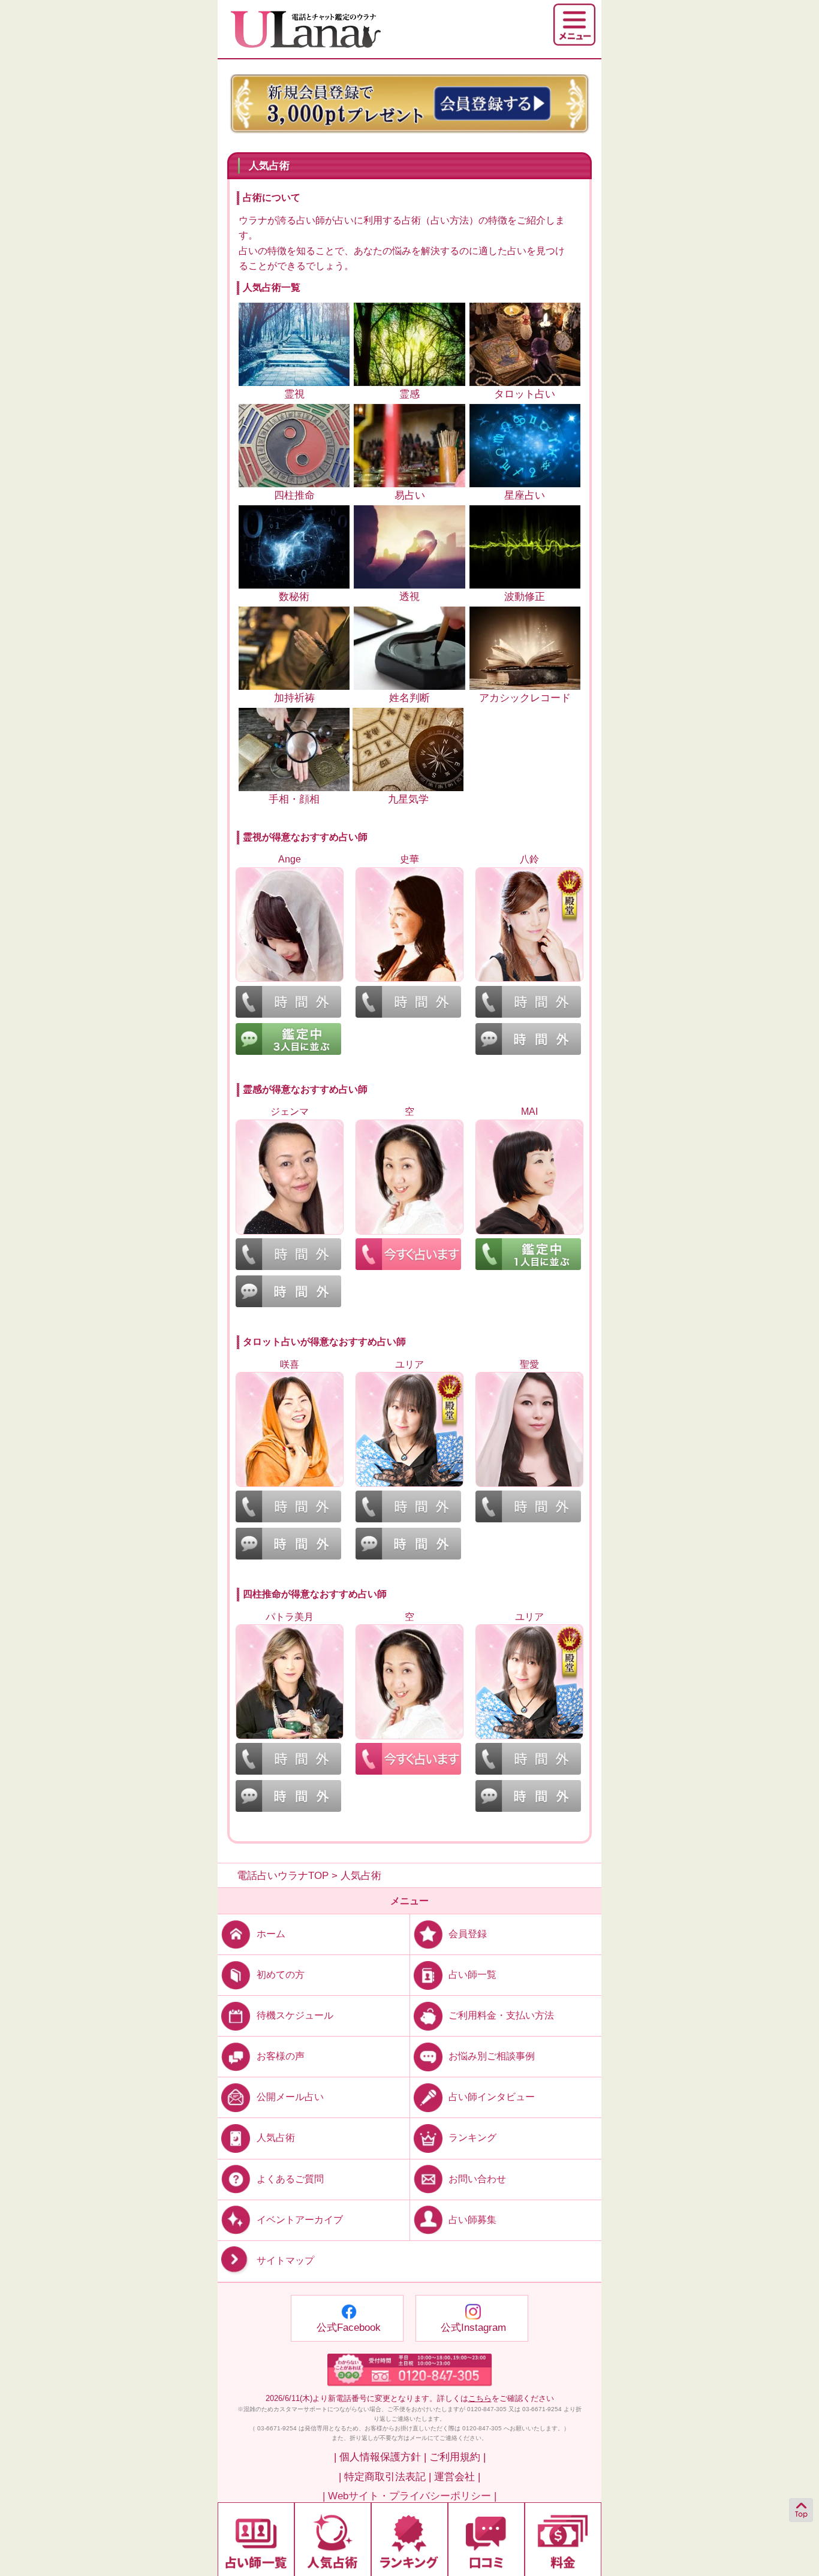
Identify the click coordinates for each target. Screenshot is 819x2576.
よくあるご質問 (290, 2178)
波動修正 (525, 597)
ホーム (271, 1934)
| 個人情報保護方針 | (380, 2457)
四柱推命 (294, 495)
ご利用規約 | (457, 2457)
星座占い (525, 495)
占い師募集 (472, 2219)
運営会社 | (457, 2477)
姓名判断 (409, 698)
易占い (410, 495)
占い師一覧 (472, 1975)
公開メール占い (290, 2097)
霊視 (294, 394)
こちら (480, 2398)
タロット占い (525, 394)
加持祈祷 (294, 698)
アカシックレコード (525, 698)
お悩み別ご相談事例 (492, 2056)
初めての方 (281, 1975)
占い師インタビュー (492, 2097)
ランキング (472, 2138)
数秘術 (294, 597)
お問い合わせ (477, 2178)
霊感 (409, 394)
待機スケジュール (295, 2015)
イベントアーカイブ (300, 2219)
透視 (409, 597)
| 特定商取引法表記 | (385, 2477)
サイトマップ (285, 2260)
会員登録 (468, 1934)
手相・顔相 (294, 799)
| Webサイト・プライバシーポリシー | (409, 2496)
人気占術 (276, 2138)
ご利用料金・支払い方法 (501, 2015)
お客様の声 (281, 2056)
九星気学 (408, 799)
